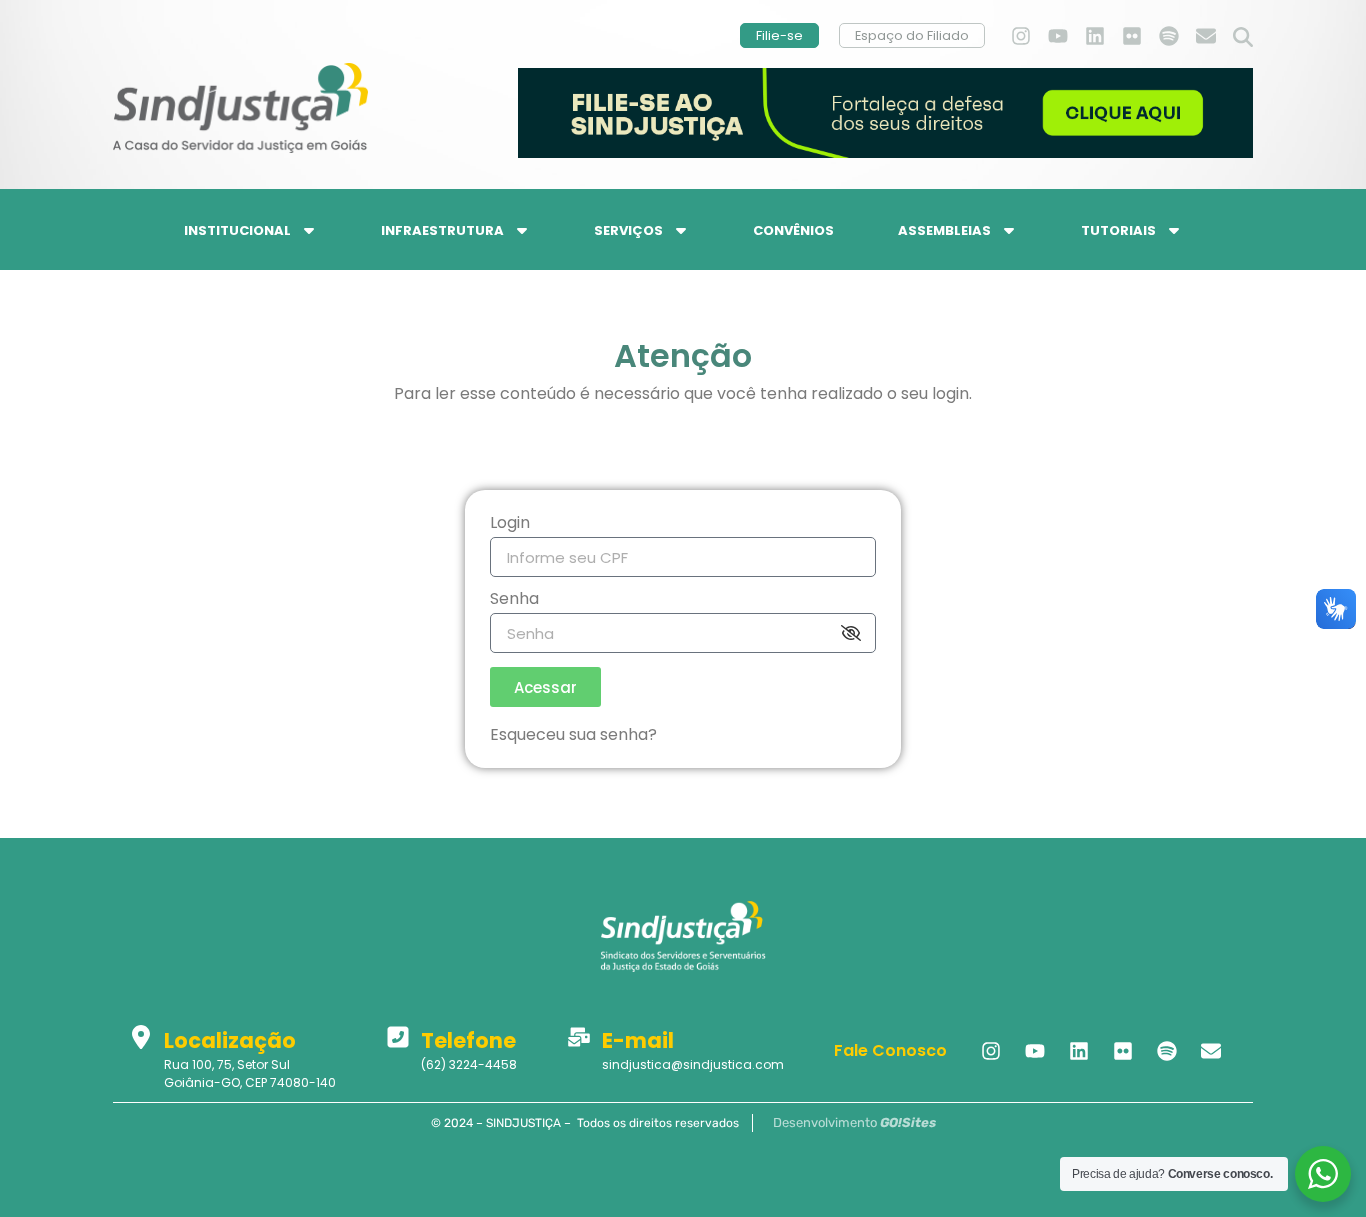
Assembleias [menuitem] (944, 230)
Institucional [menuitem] (237, 230)
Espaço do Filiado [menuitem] (912, 35)
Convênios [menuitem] (793, 230)
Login (510, 524)
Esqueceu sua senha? (573, 734)
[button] (1243, 38)
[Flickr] (1132, 36)
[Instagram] (1021, 36)
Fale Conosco (890, 1050)
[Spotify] (1169, 36)
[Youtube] (1058, 36)
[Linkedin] (1095, 36)
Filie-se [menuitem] (779, 35)
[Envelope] (1206, 36)
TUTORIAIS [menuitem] (1118, 230)
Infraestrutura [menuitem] (442, 230)
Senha (514, 600)
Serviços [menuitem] (628, 230)
